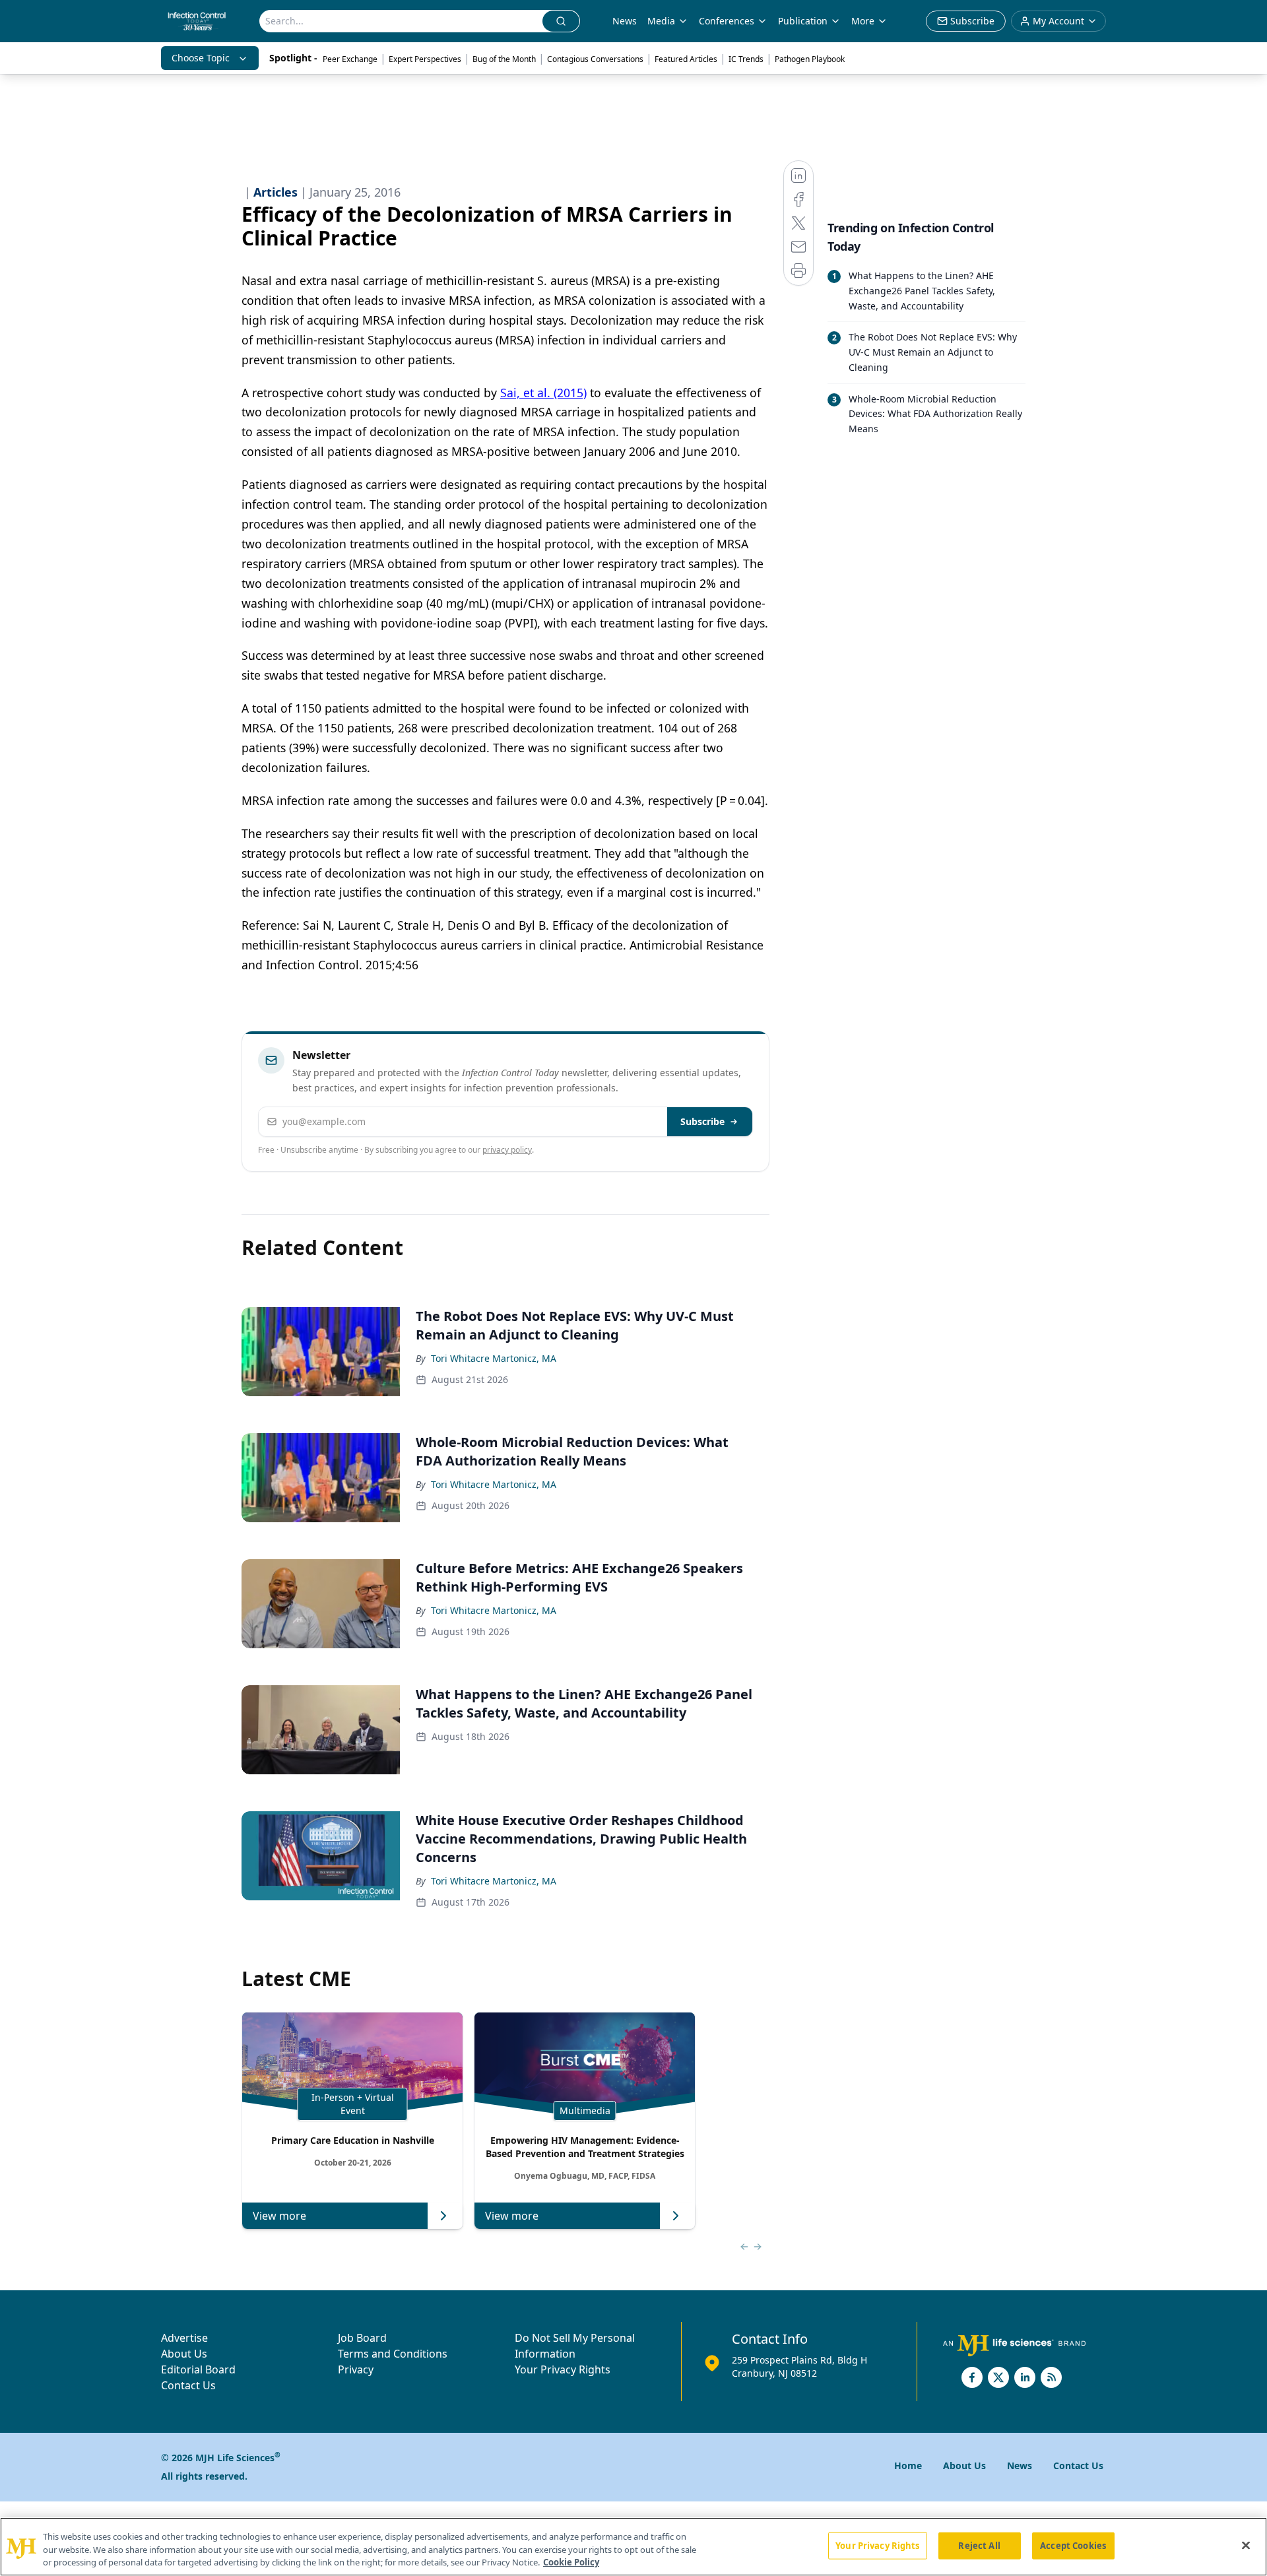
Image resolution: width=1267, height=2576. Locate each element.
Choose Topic (201, 58)
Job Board (362, 2338)
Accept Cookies (1073, 2545)
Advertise (184, 2338)
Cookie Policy (571, 2562)
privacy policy (507, 1150)
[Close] (1246, 2545)
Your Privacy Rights (563, 2369)
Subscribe (702, 1121)
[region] (633, 2547)
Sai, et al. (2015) (543, 393)
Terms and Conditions (393, 2354)
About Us (184, 2354)
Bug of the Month (504, 59)
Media (661, 21)
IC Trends (746, 59)
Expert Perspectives (425, 59)
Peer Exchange (350, 59)
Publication (803, 21)
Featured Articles (686, 59)
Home (908, 2465)
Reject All (979, 2545)
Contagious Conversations (595, 59)
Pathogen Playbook (810, 59)
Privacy (356, 2369)
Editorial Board (198, 2369)
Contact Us (188, 2385)
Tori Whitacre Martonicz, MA (494, 1358)
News (625, 21)
